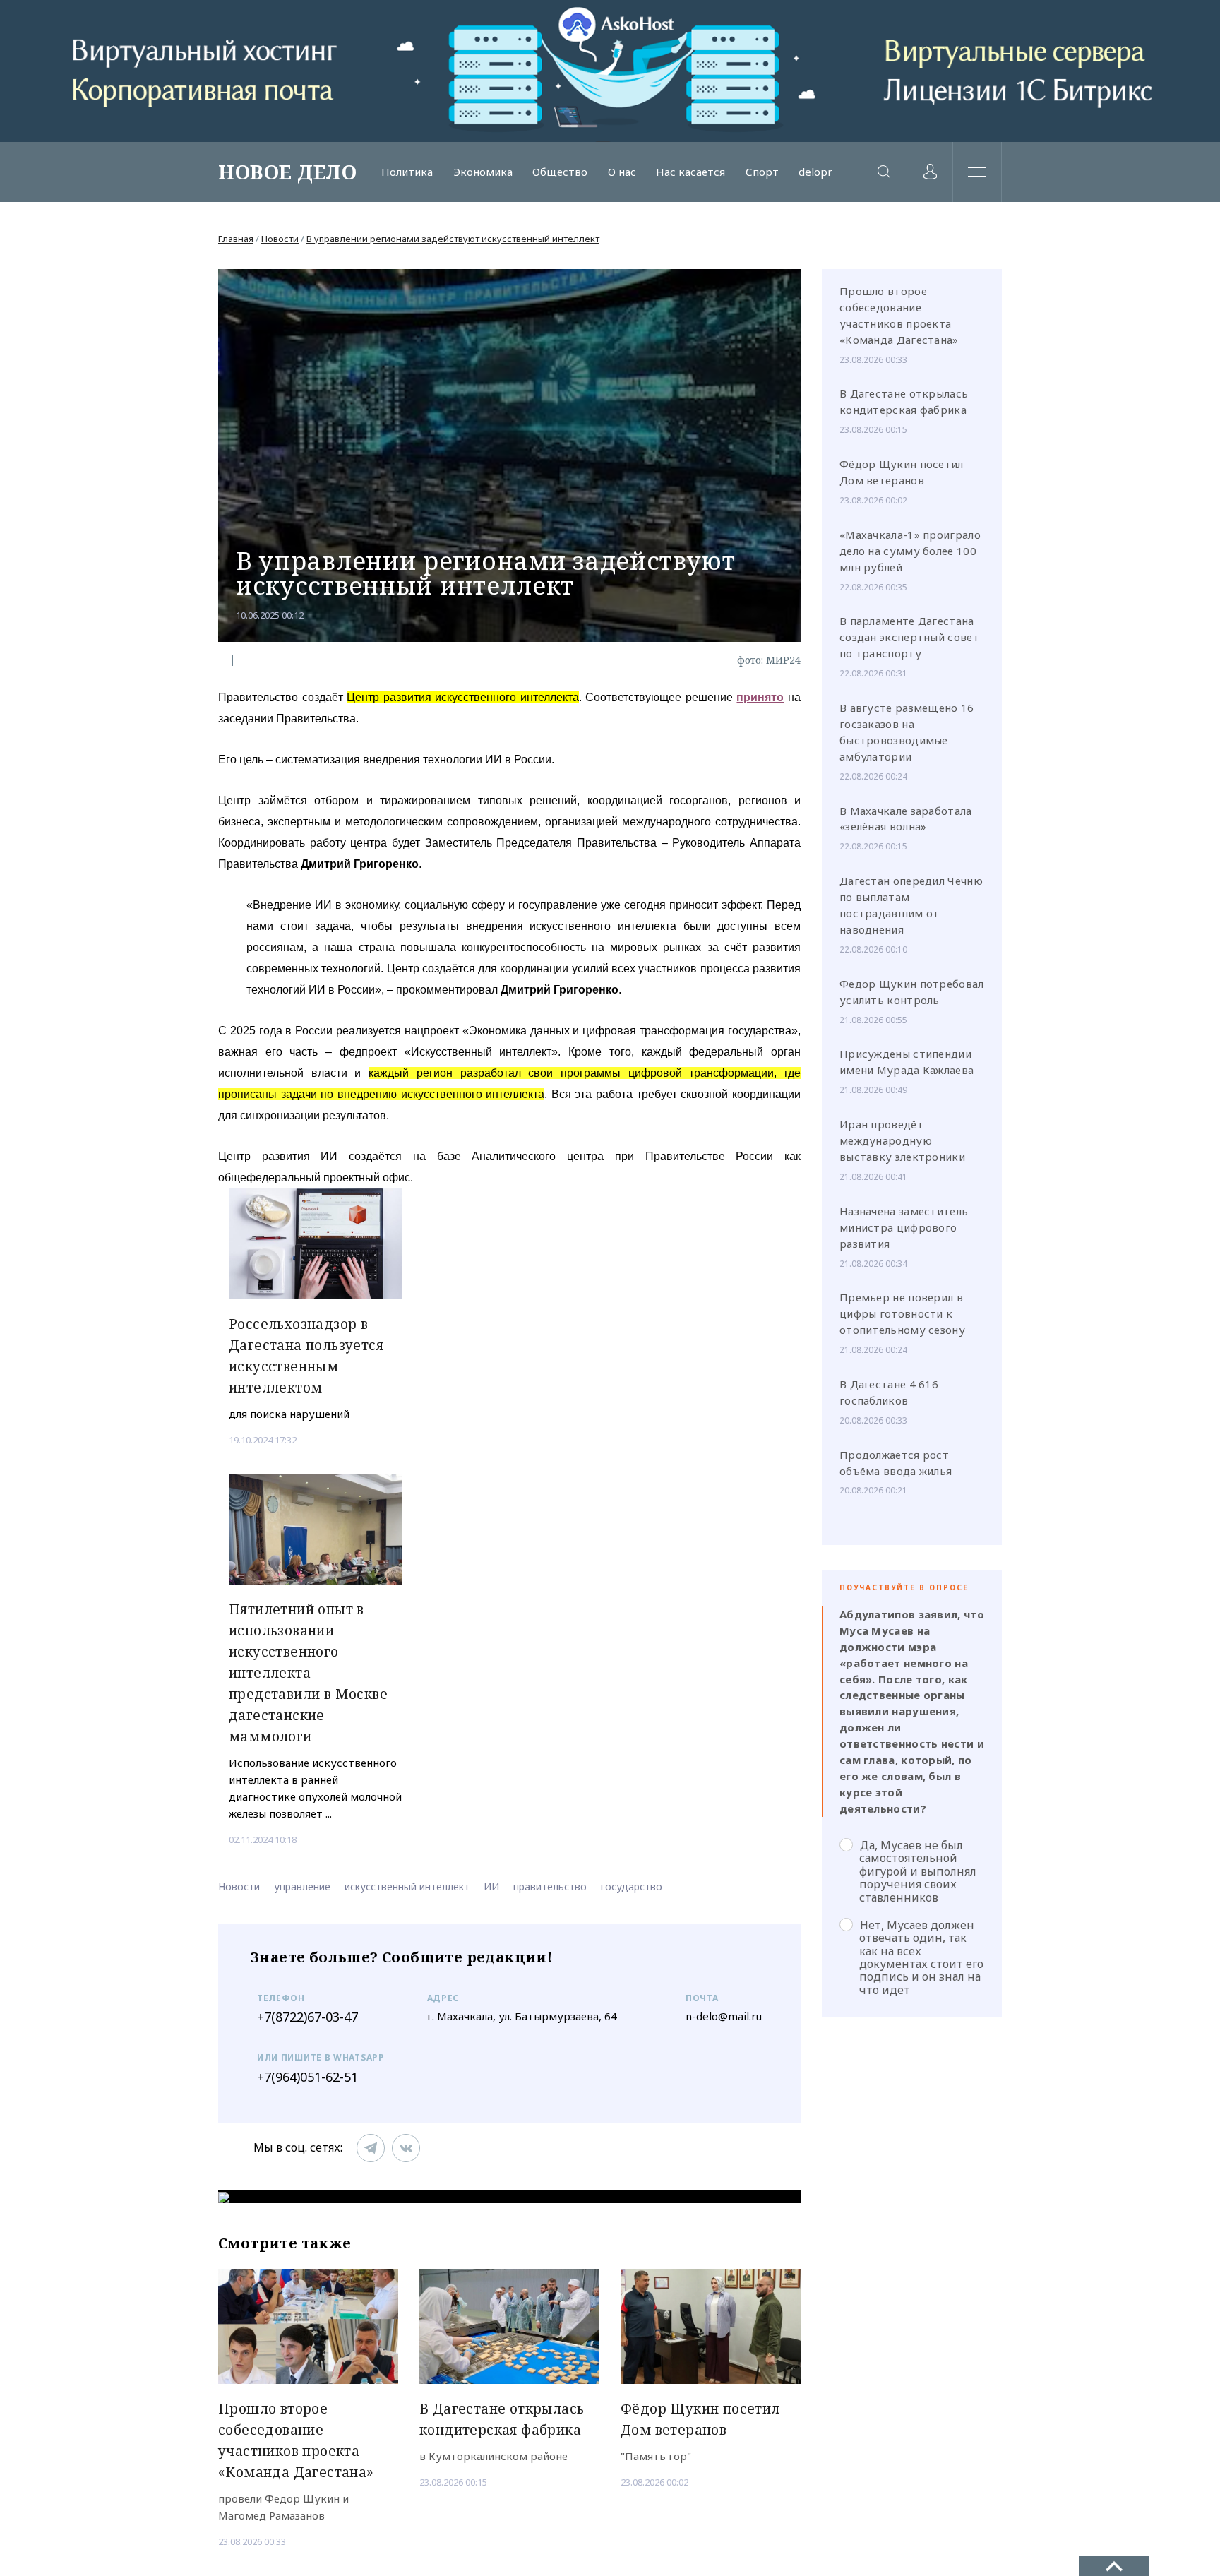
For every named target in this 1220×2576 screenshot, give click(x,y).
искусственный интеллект (407, 1886)
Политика (407, 172)
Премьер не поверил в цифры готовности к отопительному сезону (902, 1313)
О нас (622, 172)
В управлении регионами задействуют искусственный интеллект (453, 239)
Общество (560, 172)
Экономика (483, 172)
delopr (815, 172)
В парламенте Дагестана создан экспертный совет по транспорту (909, 637)
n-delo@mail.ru (724, 2016)
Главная (236, 239)
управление (302, 1886)
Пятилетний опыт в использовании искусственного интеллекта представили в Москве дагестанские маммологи (308, 1673)
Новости (280, 239)
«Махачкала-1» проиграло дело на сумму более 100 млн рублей (910, 551)
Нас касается (690, 172)
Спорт (762, 172)
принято (760, 697)
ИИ (491, 1886)
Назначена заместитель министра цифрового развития (904, 1227)
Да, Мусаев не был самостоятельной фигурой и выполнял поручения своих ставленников (918, 1871)
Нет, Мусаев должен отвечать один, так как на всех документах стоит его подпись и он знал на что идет (921, 1957)
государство (632, 1886)
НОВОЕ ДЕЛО (287, 172)
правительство (550, 1886)
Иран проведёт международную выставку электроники (902, 1140)
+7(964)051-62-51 (307, 2077)
